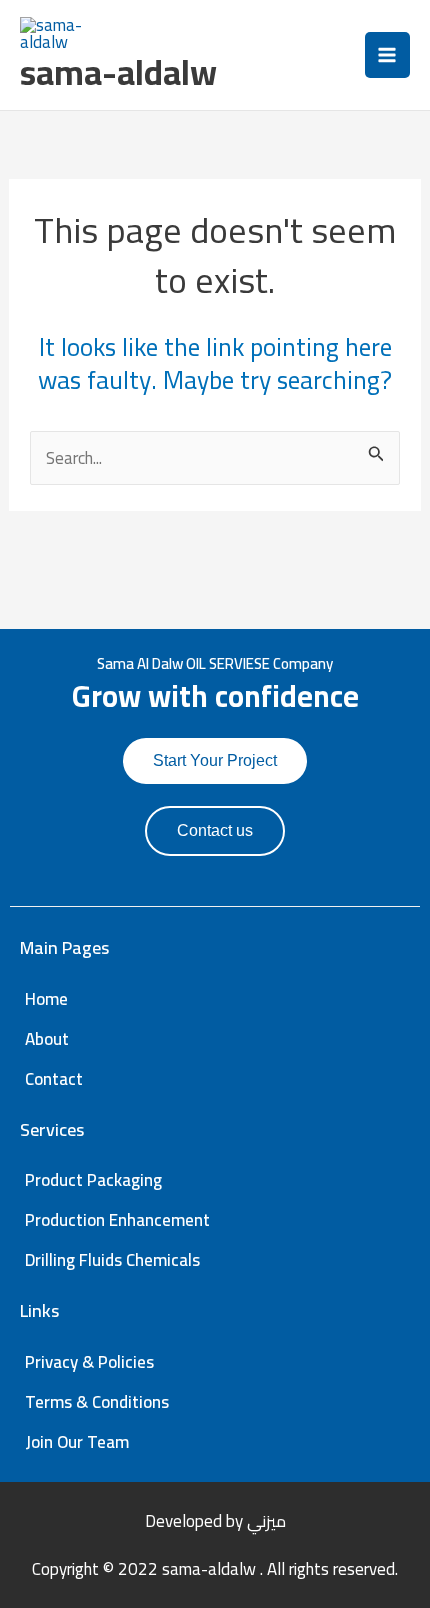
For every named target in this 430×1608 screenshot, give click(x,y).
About (47, 1039)
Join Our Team (77, 1442)
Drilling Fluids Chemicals (112, 1260)
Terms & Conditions (97, 1402)
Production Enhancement (117, 1220)
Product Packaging (93, 1180)
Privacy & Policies (89, 1362)
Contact (54, 1079)
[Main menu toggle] (388, 55)
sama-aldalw (118, 72)
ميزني (266, 1521)
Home (46, 999)
